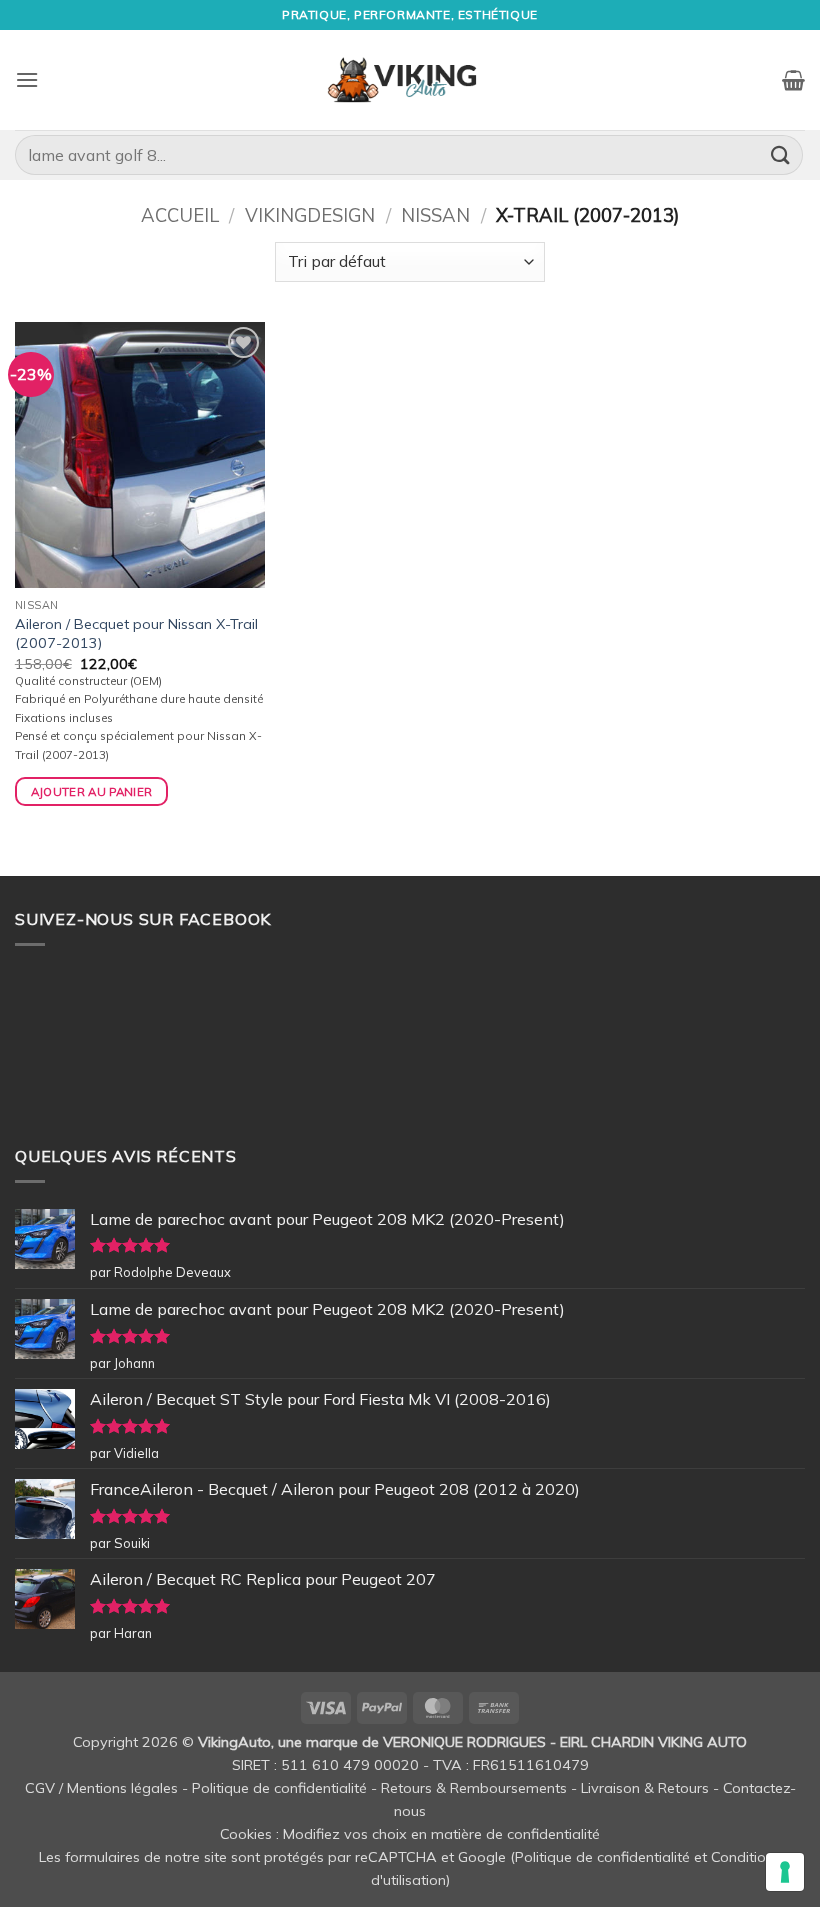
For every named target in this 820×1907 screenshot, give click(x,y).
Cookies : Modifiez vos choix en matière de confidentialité (410, 1834)
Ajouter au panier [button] (92, 791)
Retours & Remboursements (474, 1788)
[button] (27, 79)
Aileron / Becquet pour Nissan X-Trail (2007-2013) (136, 633)
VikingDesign (310, 215)
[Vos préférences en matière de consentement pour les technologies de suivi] (785, 1872)
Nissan (435, 215)
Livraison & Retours (645, 1788)
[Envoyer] (781, 154)
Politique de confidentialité (279, 1788)
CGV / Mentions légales (101, 1788)
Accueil (180, 215)
